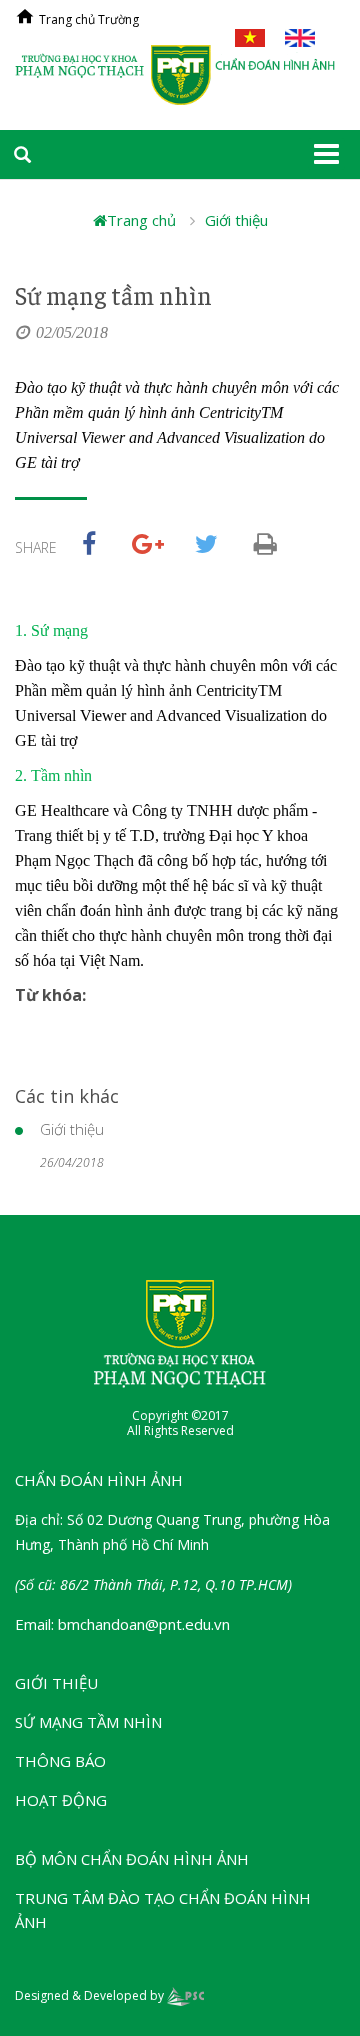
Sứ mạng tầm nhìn (88, 1722)
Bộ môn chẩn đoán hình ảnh (132, 1859)
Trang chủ (141, 220)
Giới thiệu (236, 220)
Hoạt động (61, 1800)
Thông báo (60, 1761)
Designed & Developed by (91, 1995)
